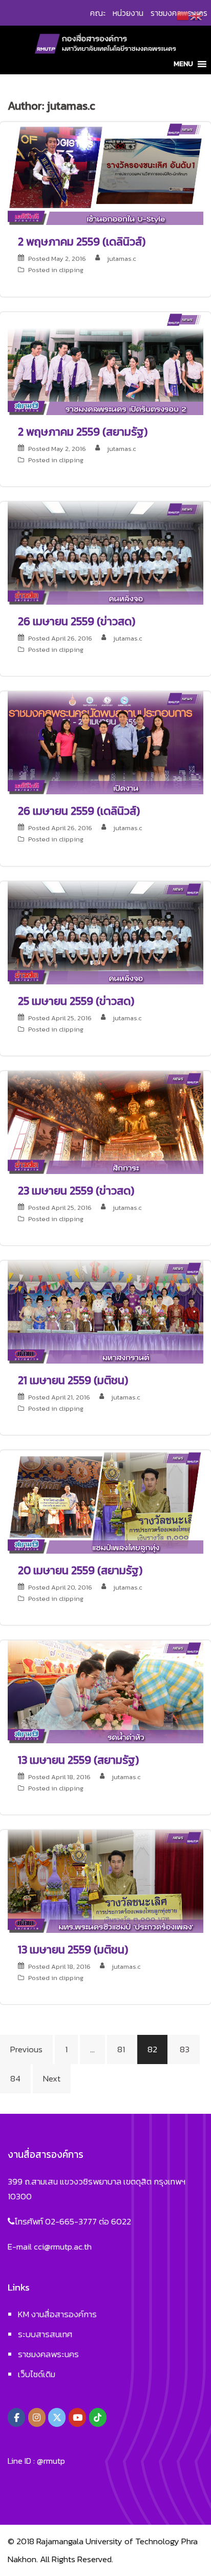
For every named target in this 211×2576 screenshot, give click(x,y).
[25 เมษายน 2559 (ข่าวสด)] (105, 932)
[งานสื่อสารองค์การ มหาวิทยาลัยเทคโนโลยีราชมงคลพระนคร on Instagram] (37, 2417)
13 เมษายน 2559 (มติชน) (73, 1950)
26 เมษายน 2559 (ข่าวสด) (77, 621)
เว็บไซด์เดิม (37, 2374)
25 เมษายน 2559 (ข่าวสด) (76, 1001)
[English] (197, 15)
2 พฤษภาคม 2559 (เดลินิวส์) (82, 242)
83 (185, 2049)
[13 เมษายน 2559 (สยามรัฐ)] (105, 1691)
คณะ (98, 13)
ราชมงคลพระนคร (48, 2354)
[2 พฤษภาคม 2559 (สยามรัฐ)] (105, 362)
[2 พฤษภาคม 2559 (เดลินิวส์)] (105, 173)
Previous (26, 2049)
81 (121, 2049)
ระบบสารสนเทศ (45, 2334)
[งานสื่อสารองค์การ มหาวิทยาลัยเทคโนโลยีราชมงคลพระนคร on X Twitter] (57, 2417)
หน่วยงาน (128, 13)
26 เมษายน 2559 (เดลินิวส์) (79, 811)
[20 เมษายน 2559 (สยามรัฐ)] (105, 1501)
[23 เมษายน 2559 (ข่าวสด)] (105, 1121)
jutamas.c (121, 259)
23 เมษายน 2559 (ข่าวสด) (76, 1191)
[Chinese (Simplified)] (183, 15)
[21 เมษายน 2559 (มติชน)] (105, 1311)
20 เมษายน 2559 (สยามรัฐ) (80, 1570)
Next (52, 2078)
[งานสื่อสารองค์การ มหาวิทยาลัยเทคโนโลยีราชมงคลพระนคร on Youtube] (77, 2417)
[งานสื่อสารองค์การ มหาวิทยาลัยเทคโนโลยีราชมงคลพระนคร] (105, 43)
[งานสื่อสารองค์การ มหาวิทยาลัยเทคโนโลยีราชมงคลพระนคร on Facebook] (16, 2417)
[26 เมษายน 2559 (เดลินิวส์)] (105, 742)
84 (15, 2078)
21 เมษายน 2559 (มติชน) (73, 1380)
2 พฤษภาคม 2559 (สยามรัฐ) (83, 432)
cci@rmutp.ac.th (63, 2247)
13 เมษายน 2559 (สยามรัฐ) (78, 1760)
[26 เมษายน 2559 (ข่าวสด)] (105, 552)
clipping (71, 270)
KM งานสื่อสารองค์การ (57, 2314)
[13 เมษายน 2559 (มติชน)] (105, 1881)
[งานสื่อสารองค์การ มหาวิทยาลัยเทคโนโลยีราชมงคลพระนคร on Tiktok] (98, 2417)
